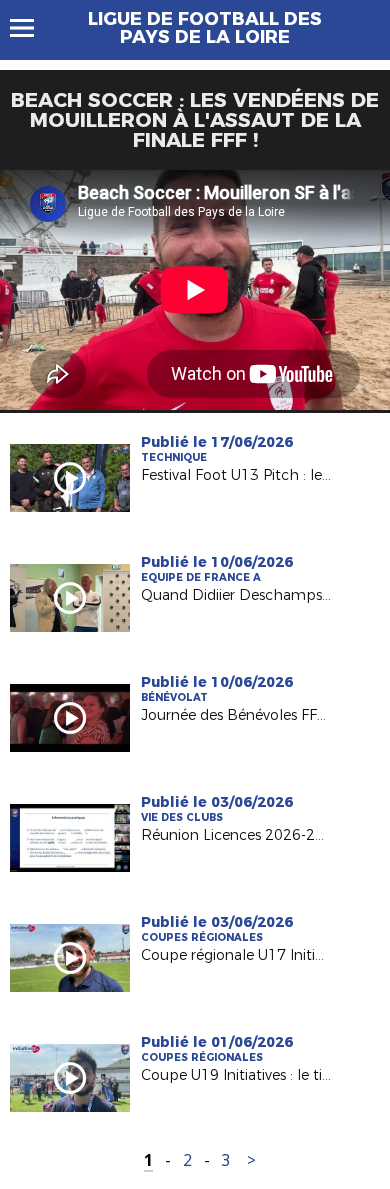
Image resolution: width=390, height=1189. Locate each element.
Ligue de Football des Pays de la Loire (205, 28)
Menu (31, 28)
